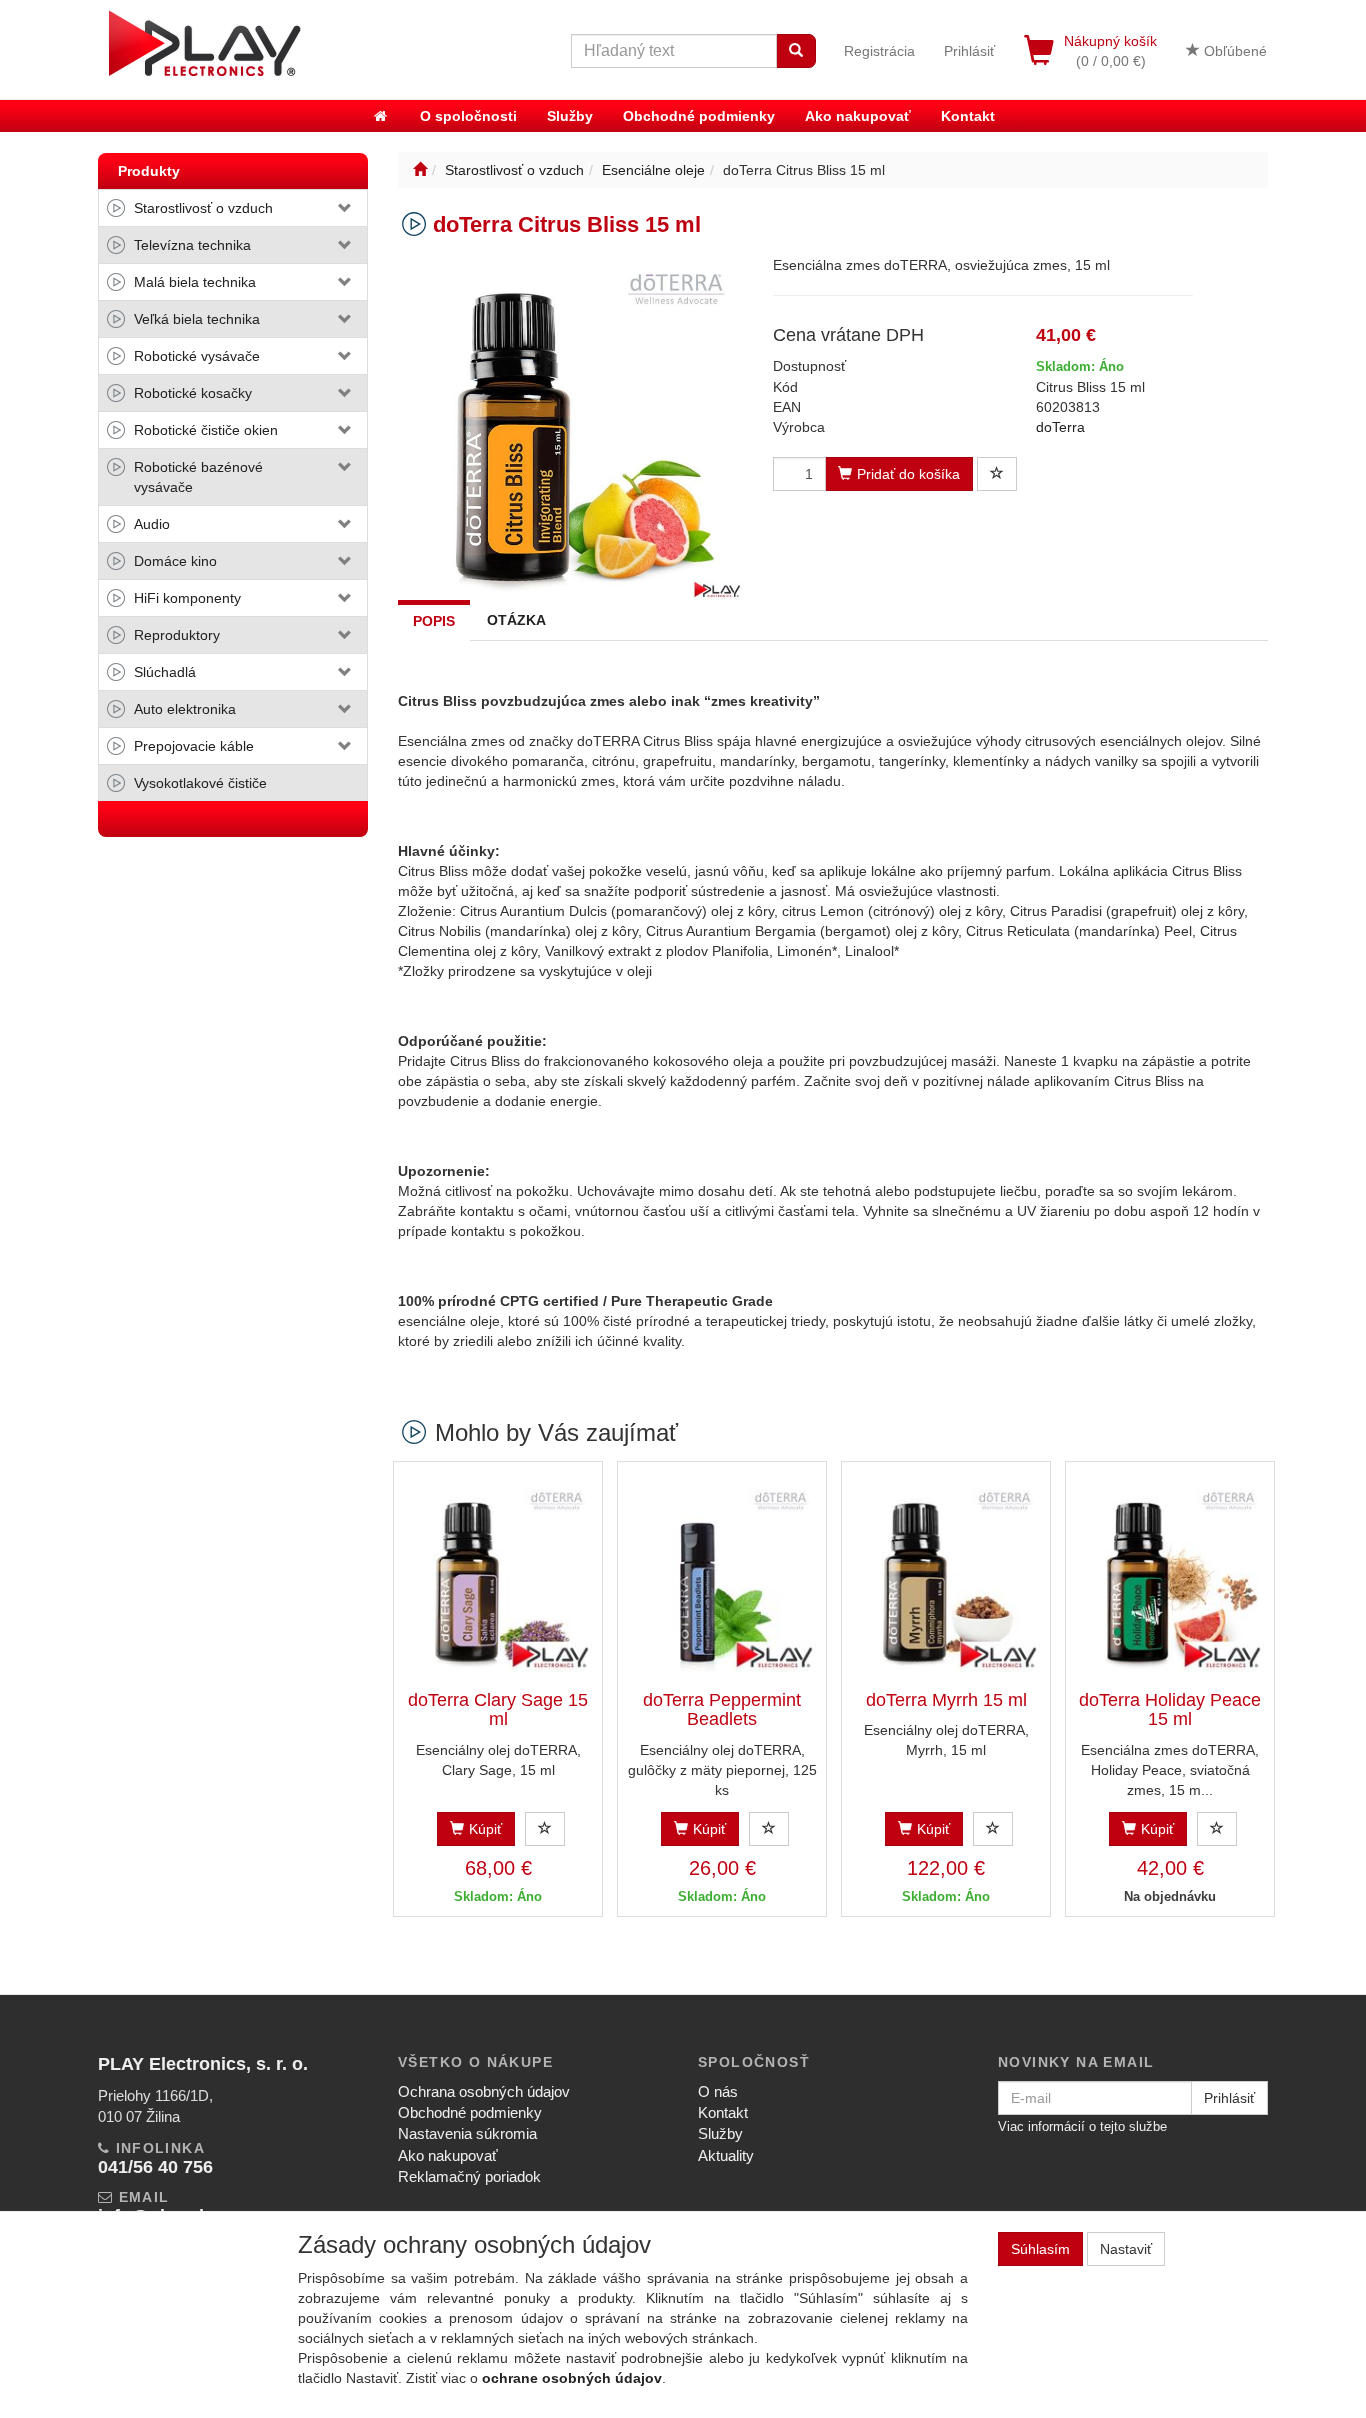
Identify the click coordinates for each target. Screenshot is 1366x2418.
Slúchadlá (165, 672)
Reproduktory (177, 635)
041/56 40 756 (155, 2167)
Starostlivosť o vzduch (203, 208)
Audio (152, 524)
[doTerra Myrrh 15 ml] (946, 1577)
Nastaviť (1126, 2249)
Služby (570, 116)
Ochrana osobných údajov (484, 2091)
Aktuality (726, 2155)
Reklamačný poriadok (469, 2176)
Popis (434, 621)
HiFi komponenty (187, 598)
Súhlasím (1040, 2249)
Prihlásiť (969, 51)
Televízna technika (192, 245)
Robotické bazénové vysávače (198, 477)
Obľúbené (1233, 51)
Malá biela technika (195, 282)
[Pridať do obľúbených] (997, 474)
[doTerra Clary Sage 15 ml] (498, 1577)
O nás (718, 2091)
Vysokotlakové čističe (200, 783)
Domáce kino (175, 561)
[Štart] (420, 170)
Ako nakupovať (858, 116)
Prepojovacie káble (194, 746)
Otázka (516, 620)
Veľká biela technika (197, 319)
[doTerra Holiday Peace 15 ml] (1170, 1577)
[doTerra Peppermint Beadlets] (722, 1577)
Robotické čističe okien (206, 430)
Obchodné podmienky (699, 116)
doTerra (1060, 427)
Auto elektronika (185, 709)
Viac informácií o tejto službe (1082, 2126)
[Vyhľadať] (796, 51)
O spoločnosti (468, 116)
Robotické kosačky (193, 393)
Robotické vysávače (197, 356)
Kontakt (968, 116)
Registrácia (879, 51)
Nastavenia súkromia (467, 2133)
